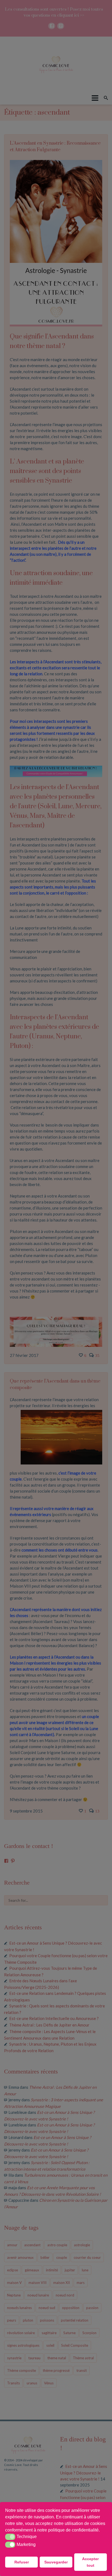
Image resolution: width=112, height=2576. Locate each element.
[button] (102, 2530)
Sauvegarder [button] (56, 2562)
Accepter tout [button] (90, 2562)
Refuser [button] (22, 2562)
